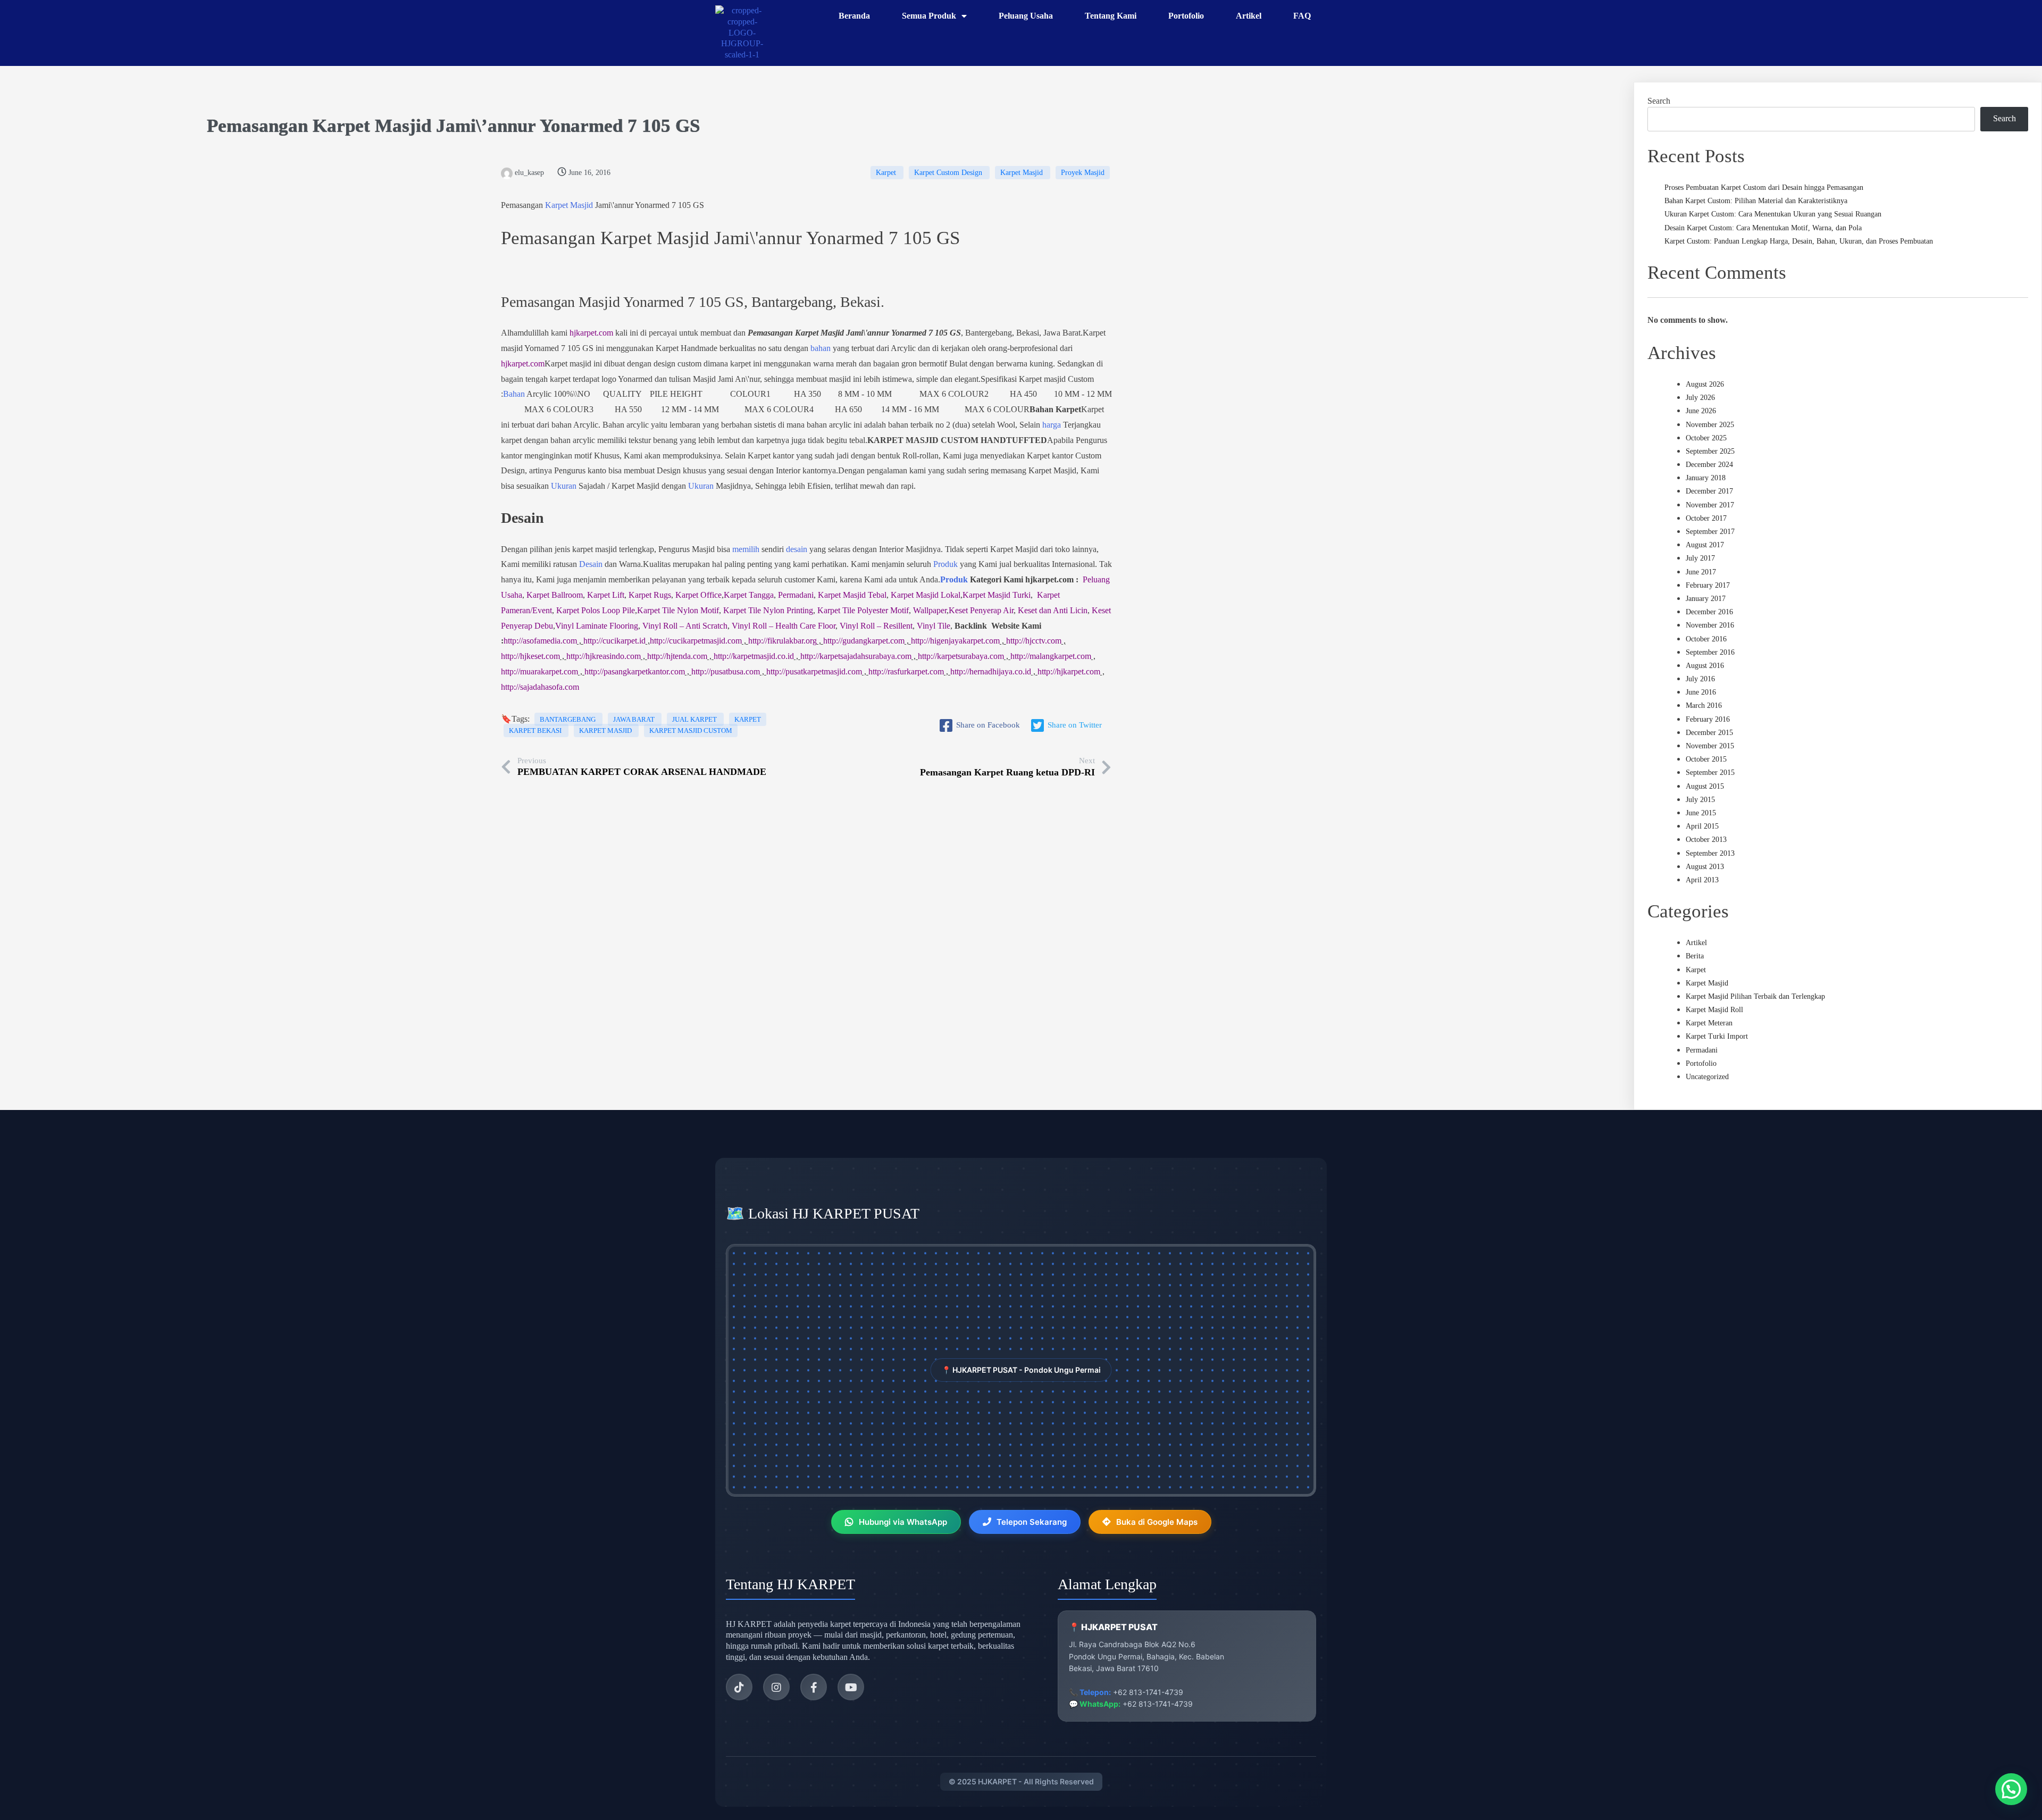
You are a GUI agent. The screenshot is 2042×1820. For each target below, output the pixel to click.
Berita (1695, 956)
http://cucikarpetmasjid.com (696, 641)
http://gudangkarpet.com (864, 641)
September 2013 (1710, 853)
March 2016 (1704, 706)
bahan (821, 348)
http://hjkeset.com (530, 656)
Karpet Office (698, 595)
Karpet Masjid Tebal (852, 595)
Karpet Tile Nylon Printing (768, 610)
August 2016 (1705, 666)
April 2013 (1702, 880)
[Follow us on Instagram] (776, 1687)
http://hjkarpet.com (1069, 671)
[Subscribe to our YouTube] (851, 1687)
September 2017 (1710, 532)
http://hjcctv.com (1034, 641)
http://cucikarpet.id (614, 641)
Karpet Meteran (1709, 1023)
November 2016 (1710, 625)
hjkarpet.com (591, 333)
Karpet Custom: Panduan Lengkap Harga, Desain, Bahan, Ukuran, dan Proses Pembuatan (1799, 241)
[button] (2011, 1789)
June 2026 (1701, 411)
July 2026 (1700, 398)
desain (797, 549)
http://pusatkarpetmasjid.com (814, 671)
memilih (746, 549)
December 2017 (1709, 491)
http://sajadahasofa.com (540, 687)
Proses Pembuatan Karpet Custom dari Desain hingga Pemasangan (1764, 187)
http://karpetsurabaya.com (961, 656)
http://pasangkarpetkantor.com (635, 671)
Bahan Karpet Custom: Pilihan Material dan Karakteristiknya (1756, 201)
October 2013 (1706, 840)
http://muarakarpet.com (539, 671)
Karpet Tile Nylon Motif (678, 610)
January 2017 (1706, 599)
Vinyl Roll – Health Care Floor (784, 626)
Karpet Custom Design (949, 173)
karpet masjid (606, 730)
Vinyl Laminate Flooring (597, 626)
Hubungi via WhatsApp (903, 1522)
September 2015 (1710, 773)
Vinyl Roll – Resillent (876, 626)
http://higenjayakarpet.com (955, 641)
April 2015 (1702, 826)
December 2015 (1709, 733)
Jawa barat (635, 719)
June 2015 (1701, 813)
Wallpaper (930, 610)
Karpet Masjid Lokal (926, 595)
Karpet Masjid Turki (997, 595)
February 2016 (1708, 719)
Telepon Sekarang (1032, 1522)
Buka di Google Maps (1157, 1522)
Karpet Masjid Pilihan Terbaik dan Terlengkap (1755, 996)
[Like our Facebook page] (814, 1687)
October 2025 (1706, 438)
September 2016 (1710, 652)
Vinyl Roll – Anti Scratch (685, 626)
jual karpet (695, 719)
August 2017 (1705, 545)
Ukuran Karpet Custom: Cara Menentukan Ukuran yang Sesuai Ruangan (1773, 214)
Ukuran (564, 486)
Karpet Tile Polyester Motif (863, 610)
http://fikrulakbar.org (783, 641)
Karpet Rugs (650, 595)
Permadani (796, 595)
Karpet (887, 173)
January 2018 (1706, 478)
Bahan (514, 394)
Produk (945, 564)
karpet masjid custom (691, 730)
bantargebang (568, 719)
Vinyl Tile (934, 626)
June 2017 (1701, 572)
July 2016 (1700, 679)
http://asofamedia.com (540, 641)
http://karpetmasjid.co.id (754, 656)
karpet (748, 719)
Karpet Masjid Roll (1714, 1010)
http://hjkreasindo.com (604, 656)
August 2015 (1705, 786)
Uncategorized (1707, 1077)
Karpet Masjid (372, 126)
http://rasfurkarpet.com (906, 671)
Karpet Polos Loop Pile (596, 610)
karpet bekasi (536, 730)
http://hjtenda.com (677, 656)
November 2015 (1710, 746)
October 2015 (1706, 759)
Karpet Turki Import (1717, 1036)
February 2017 (1708, 585)
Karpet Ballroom (555, 595)
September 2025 (1710, 451)
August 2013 (1705, 867)
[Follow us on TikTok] (739, 1687)
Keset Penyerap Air (981, 610)
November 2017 (1710, 505)
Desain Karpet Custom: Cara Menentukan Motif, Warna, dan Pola (1763, 228)
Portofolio (1701, 1063)
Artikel (1696, 943)
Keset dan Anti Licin (1053, 610)
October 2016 (1706, 639)
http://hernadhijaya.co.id (991, 671)
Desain (591, 564)
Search (1659, 101)
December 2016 (1709, 612)
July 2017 (1700, 558)
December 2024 (1709, 465)
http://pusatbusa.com (726, 671)
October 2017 (1706, 518)
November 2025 (1710, 425)
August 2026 (1705, 384)
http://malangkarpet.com (1051, 656)
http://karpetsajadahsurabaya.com (856, 656)
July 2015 (1700, 800)
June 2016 (1701, 692)
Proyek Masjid (1083, 173)
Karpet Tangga (749, 595)
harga (1052, 425)
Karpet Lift (606, 595)
